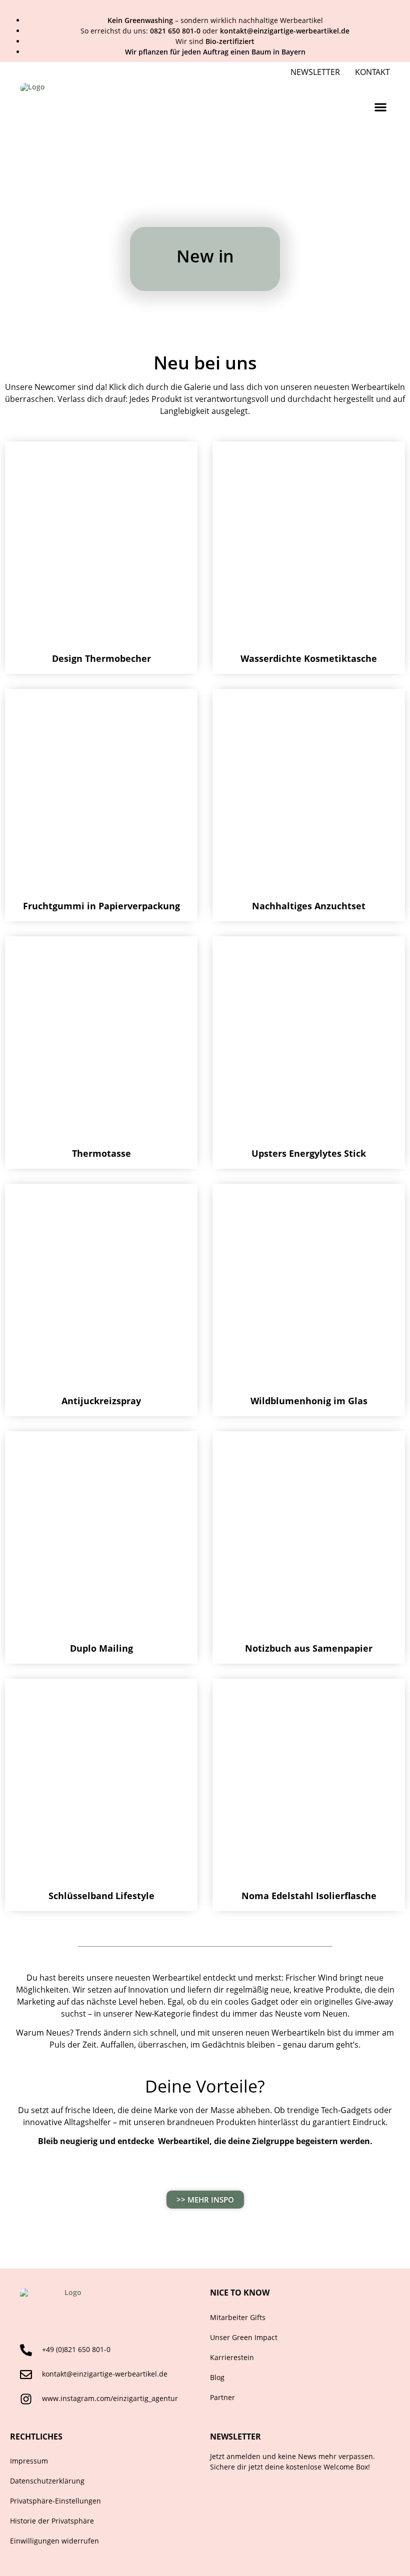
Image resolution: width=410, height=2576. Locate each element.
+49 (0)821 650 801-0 (76, 2349)
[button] (380, 107)
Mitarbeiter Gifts (238, 2317)
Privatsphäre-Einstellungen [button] (55, 2501)
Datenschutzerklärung (47, 2481)
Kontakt (372, 72)
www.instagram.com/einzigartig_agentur (110, 2398)
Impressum (29, 2461)
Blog (217, 2377)
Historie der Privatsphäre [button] (52, 2521)
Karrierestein (232, 2357)
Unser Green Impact (244, 2337)
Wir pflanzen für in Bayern (215, 52)
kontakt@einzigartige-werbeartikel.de (105, 2374)
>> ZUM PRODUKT (101, 618)
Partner (222, 2397)
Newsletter (315, 72)
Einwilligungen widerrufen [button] (54, 2541)
